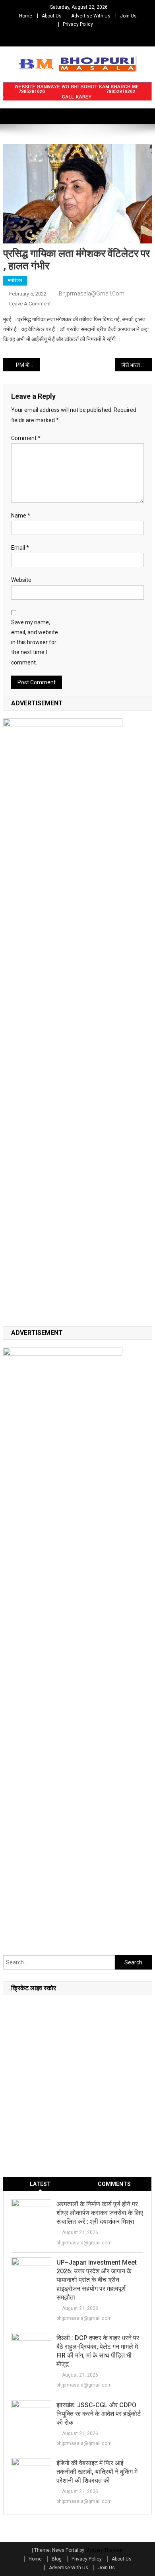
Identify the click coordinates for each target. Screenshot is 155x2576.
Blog (57, 2559)
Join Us (128, 16)
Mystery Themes (104, 2550)
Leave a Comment (30, 304)
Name (21, 516)
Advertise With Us (91, 16)
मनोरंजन (15, 280)
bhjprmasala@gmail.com (92, 294)
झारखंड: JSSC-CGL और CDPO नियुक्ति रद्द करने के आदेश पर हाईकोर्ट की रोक (99, 2414)
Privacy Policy (78, 24)
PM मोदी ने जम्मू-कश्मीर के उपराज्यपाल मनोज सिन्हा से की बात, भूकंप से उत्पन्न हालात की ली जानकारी (28, 365)
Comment (26, 438)
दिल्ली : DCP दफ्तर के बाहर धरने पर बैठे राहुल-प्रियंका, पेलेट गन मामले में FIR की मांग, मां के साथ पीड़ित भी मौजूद (98, 2351)
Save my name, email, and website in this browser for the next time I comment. (35, 642)
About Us (52, 16)
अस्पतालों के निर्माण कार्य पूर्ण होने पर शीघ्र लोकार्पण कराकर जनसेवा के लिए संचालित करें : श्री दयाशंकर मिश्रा (100, 2213)
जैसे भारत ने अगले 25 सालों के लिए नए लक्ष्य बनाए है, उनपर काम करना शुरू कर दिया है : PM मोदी (137, 365)
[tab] (40, 2184)
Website (21, 580)
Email (20, 548)
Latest (40, 2184)
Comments (114, 2184)
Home (26, 16)
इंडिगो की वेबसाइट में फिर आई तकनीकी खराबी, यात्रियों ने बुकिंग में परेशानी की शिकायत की (97, 2472)
